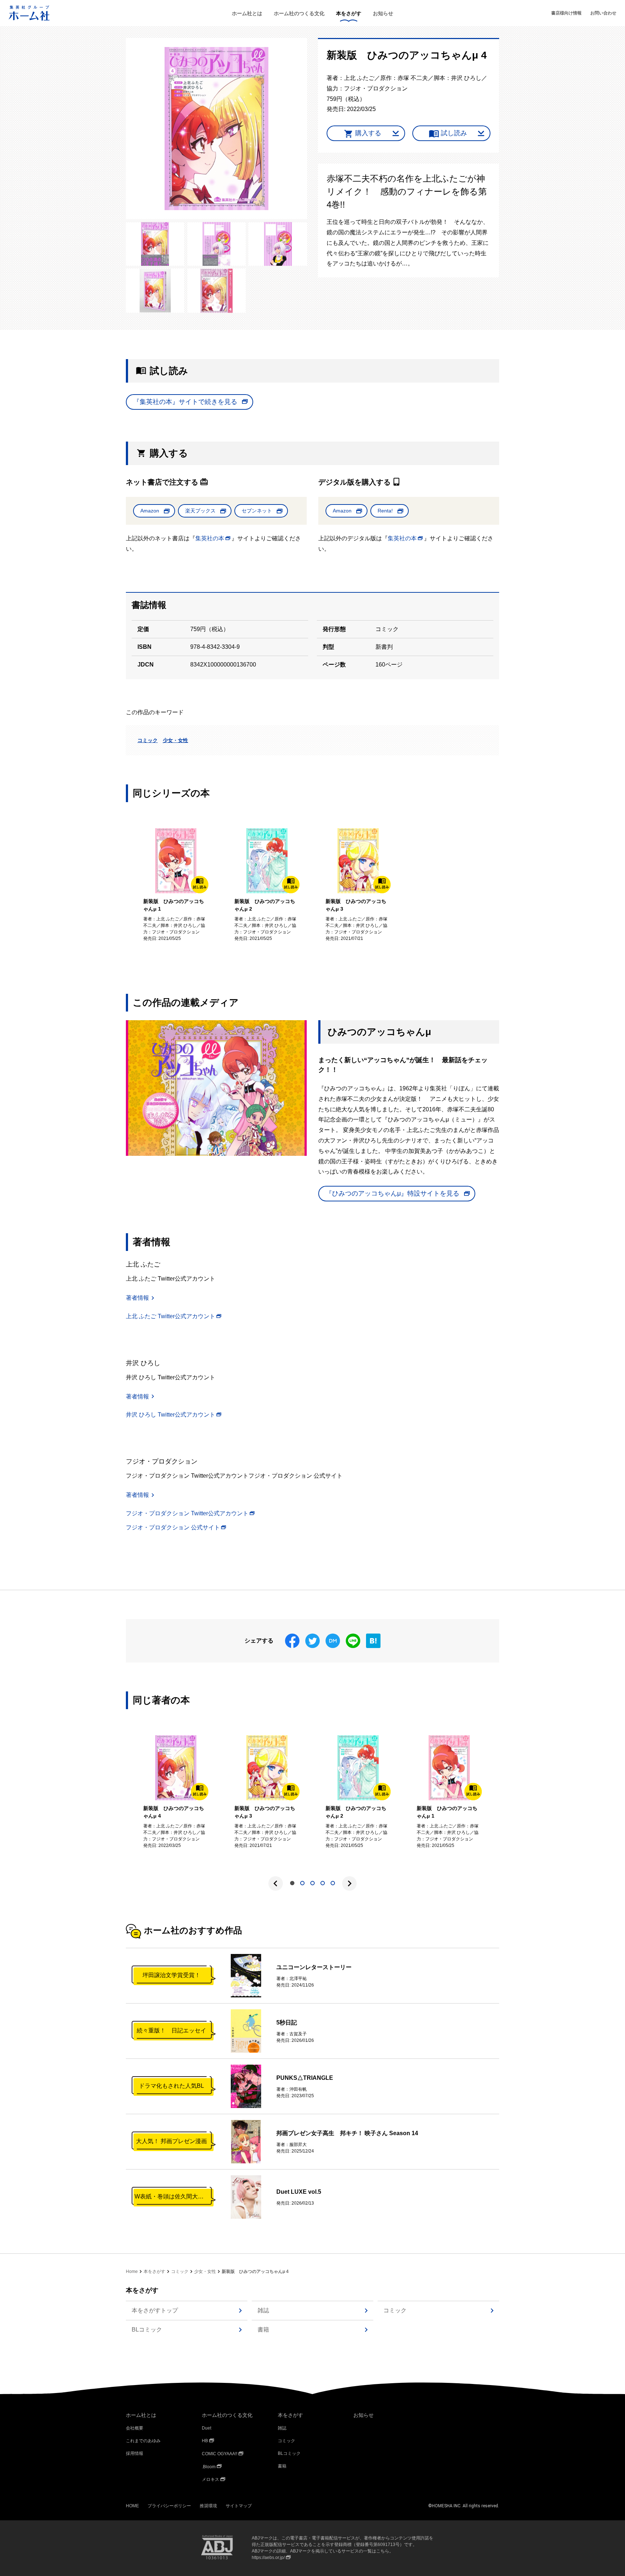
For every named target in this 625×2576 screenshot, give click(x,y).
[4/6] (278, 244)
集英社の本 (210, 538)
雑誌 (263, 2310)
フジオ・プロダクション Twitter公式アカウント (187, 1513)
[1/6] (216, 129)
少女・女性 (175, 740)
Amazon (150, 511)
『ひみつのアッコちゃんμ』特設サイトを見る (392, 1193)
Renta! (385, 511)
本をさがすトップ (155, 2310)
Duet (207, 2428)
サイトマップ (239, 2506)
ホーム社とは (247, 13)
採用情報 (135, 2453)
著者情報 (137, 1298)
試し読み (454, 133)
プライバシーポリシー (169, 2506)
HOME (132, 2506)
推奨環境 (208, 2506)
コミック (148, 740)
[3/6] (217, 244)
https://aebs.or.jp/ (268, 2558)
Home (132, 2271)
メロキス (211, 2479)
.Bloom (209, 2467)
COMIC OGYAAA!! (220, 2454)
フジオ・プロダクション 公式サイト (173, 1527)
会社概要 (135, 2428)
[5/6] (155, 291)
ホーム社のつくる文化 (299, 13)
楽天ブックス (200, 511)
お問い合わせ (603, 13)
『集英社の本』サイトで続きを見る (185, 402)
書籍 (263, 2330)
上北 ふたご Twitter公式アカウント (171, 1316)
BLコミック (147, 2330)
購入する (368, 133)
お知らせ (383, 13)
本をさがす (349, 13)
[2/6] (155, 244)
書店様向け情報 (566, 13)
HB (205, 2441)
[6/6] (217, 291)
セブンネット (257, 511)
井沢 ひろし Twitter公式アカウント (171, 1415)
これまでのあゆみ (143, 2441)
